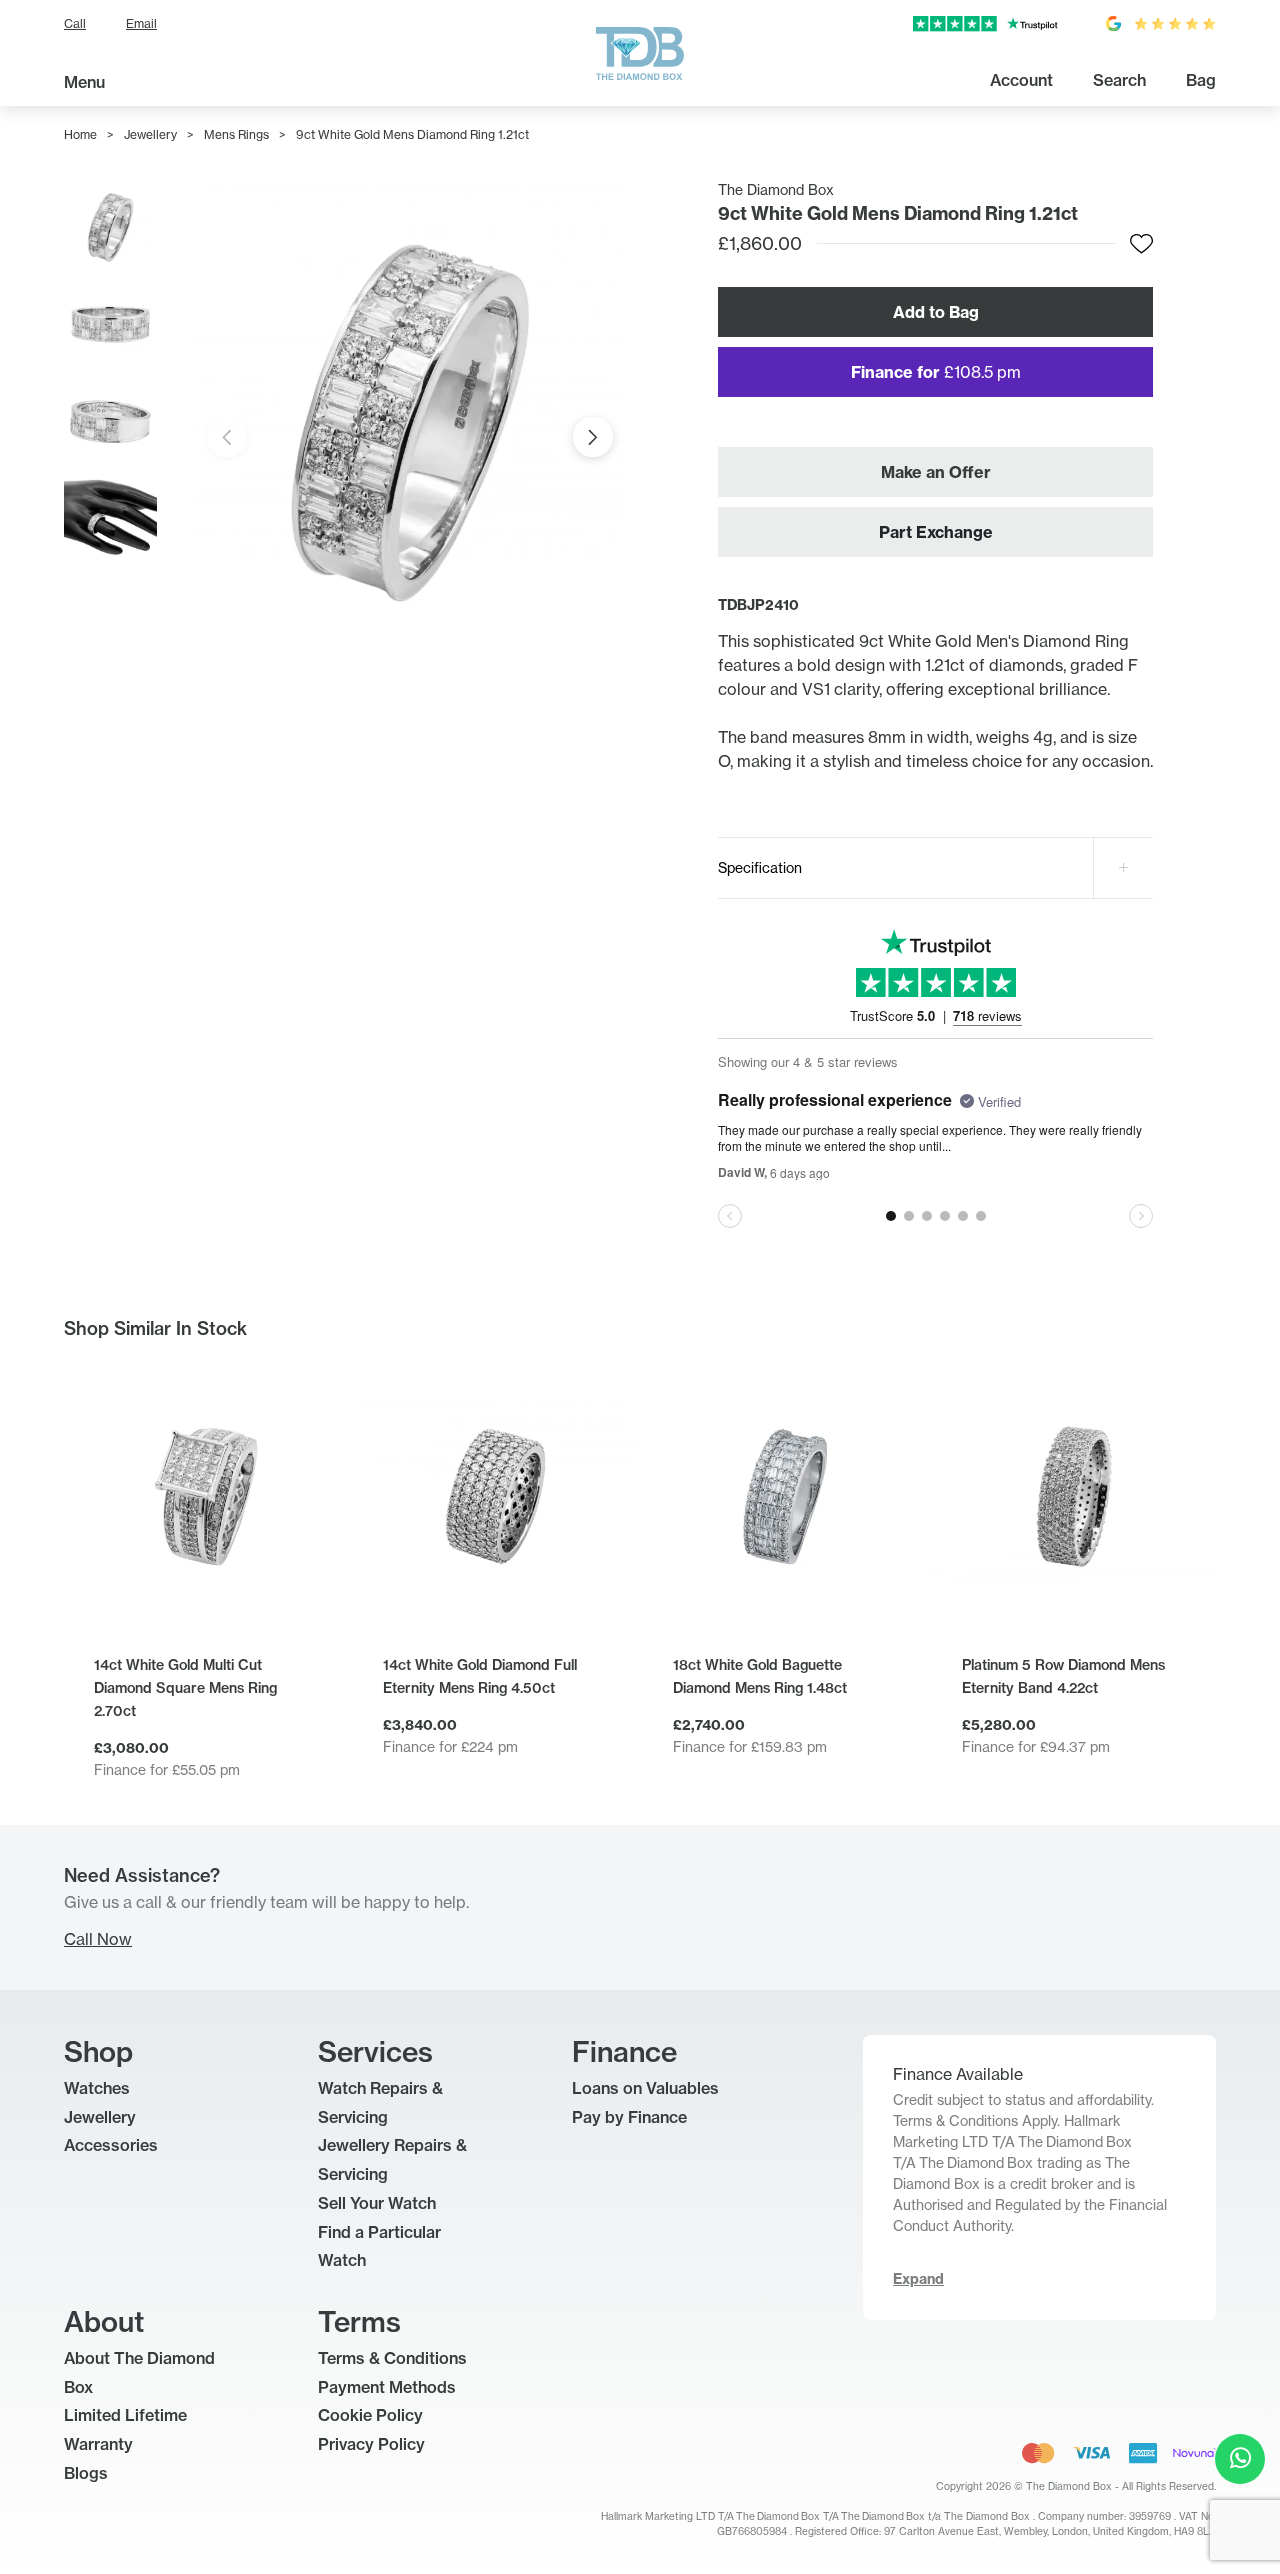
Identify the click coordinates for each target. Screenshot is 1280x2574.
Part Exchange (936, 532)
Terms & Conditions (392, 2358)
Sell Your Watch (377, 2203)
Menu (84, 82)
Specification (760, 867)
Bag (1201, 80)
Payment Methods (387, 2387)
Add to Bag (936, 312)
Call (75, 23)
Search (1119, 80)
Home (80, 134)
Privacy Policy (371, 2444)
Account (1021, 80)
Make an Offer (936, 472)
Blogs (86, 2473)
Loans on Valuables (645, 2088)
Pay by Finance (629, 2117)
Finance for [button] (936, 372)
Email (141, 23)
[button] (593, 437)
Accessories (111, 2145)
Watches (97, 2088)
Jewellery (150, 134)
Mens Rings (236, 134)
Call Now (98, 1939)
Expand (918, 2279)
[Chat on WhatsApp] (1240, 2459)
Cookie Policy (370, 2415)
